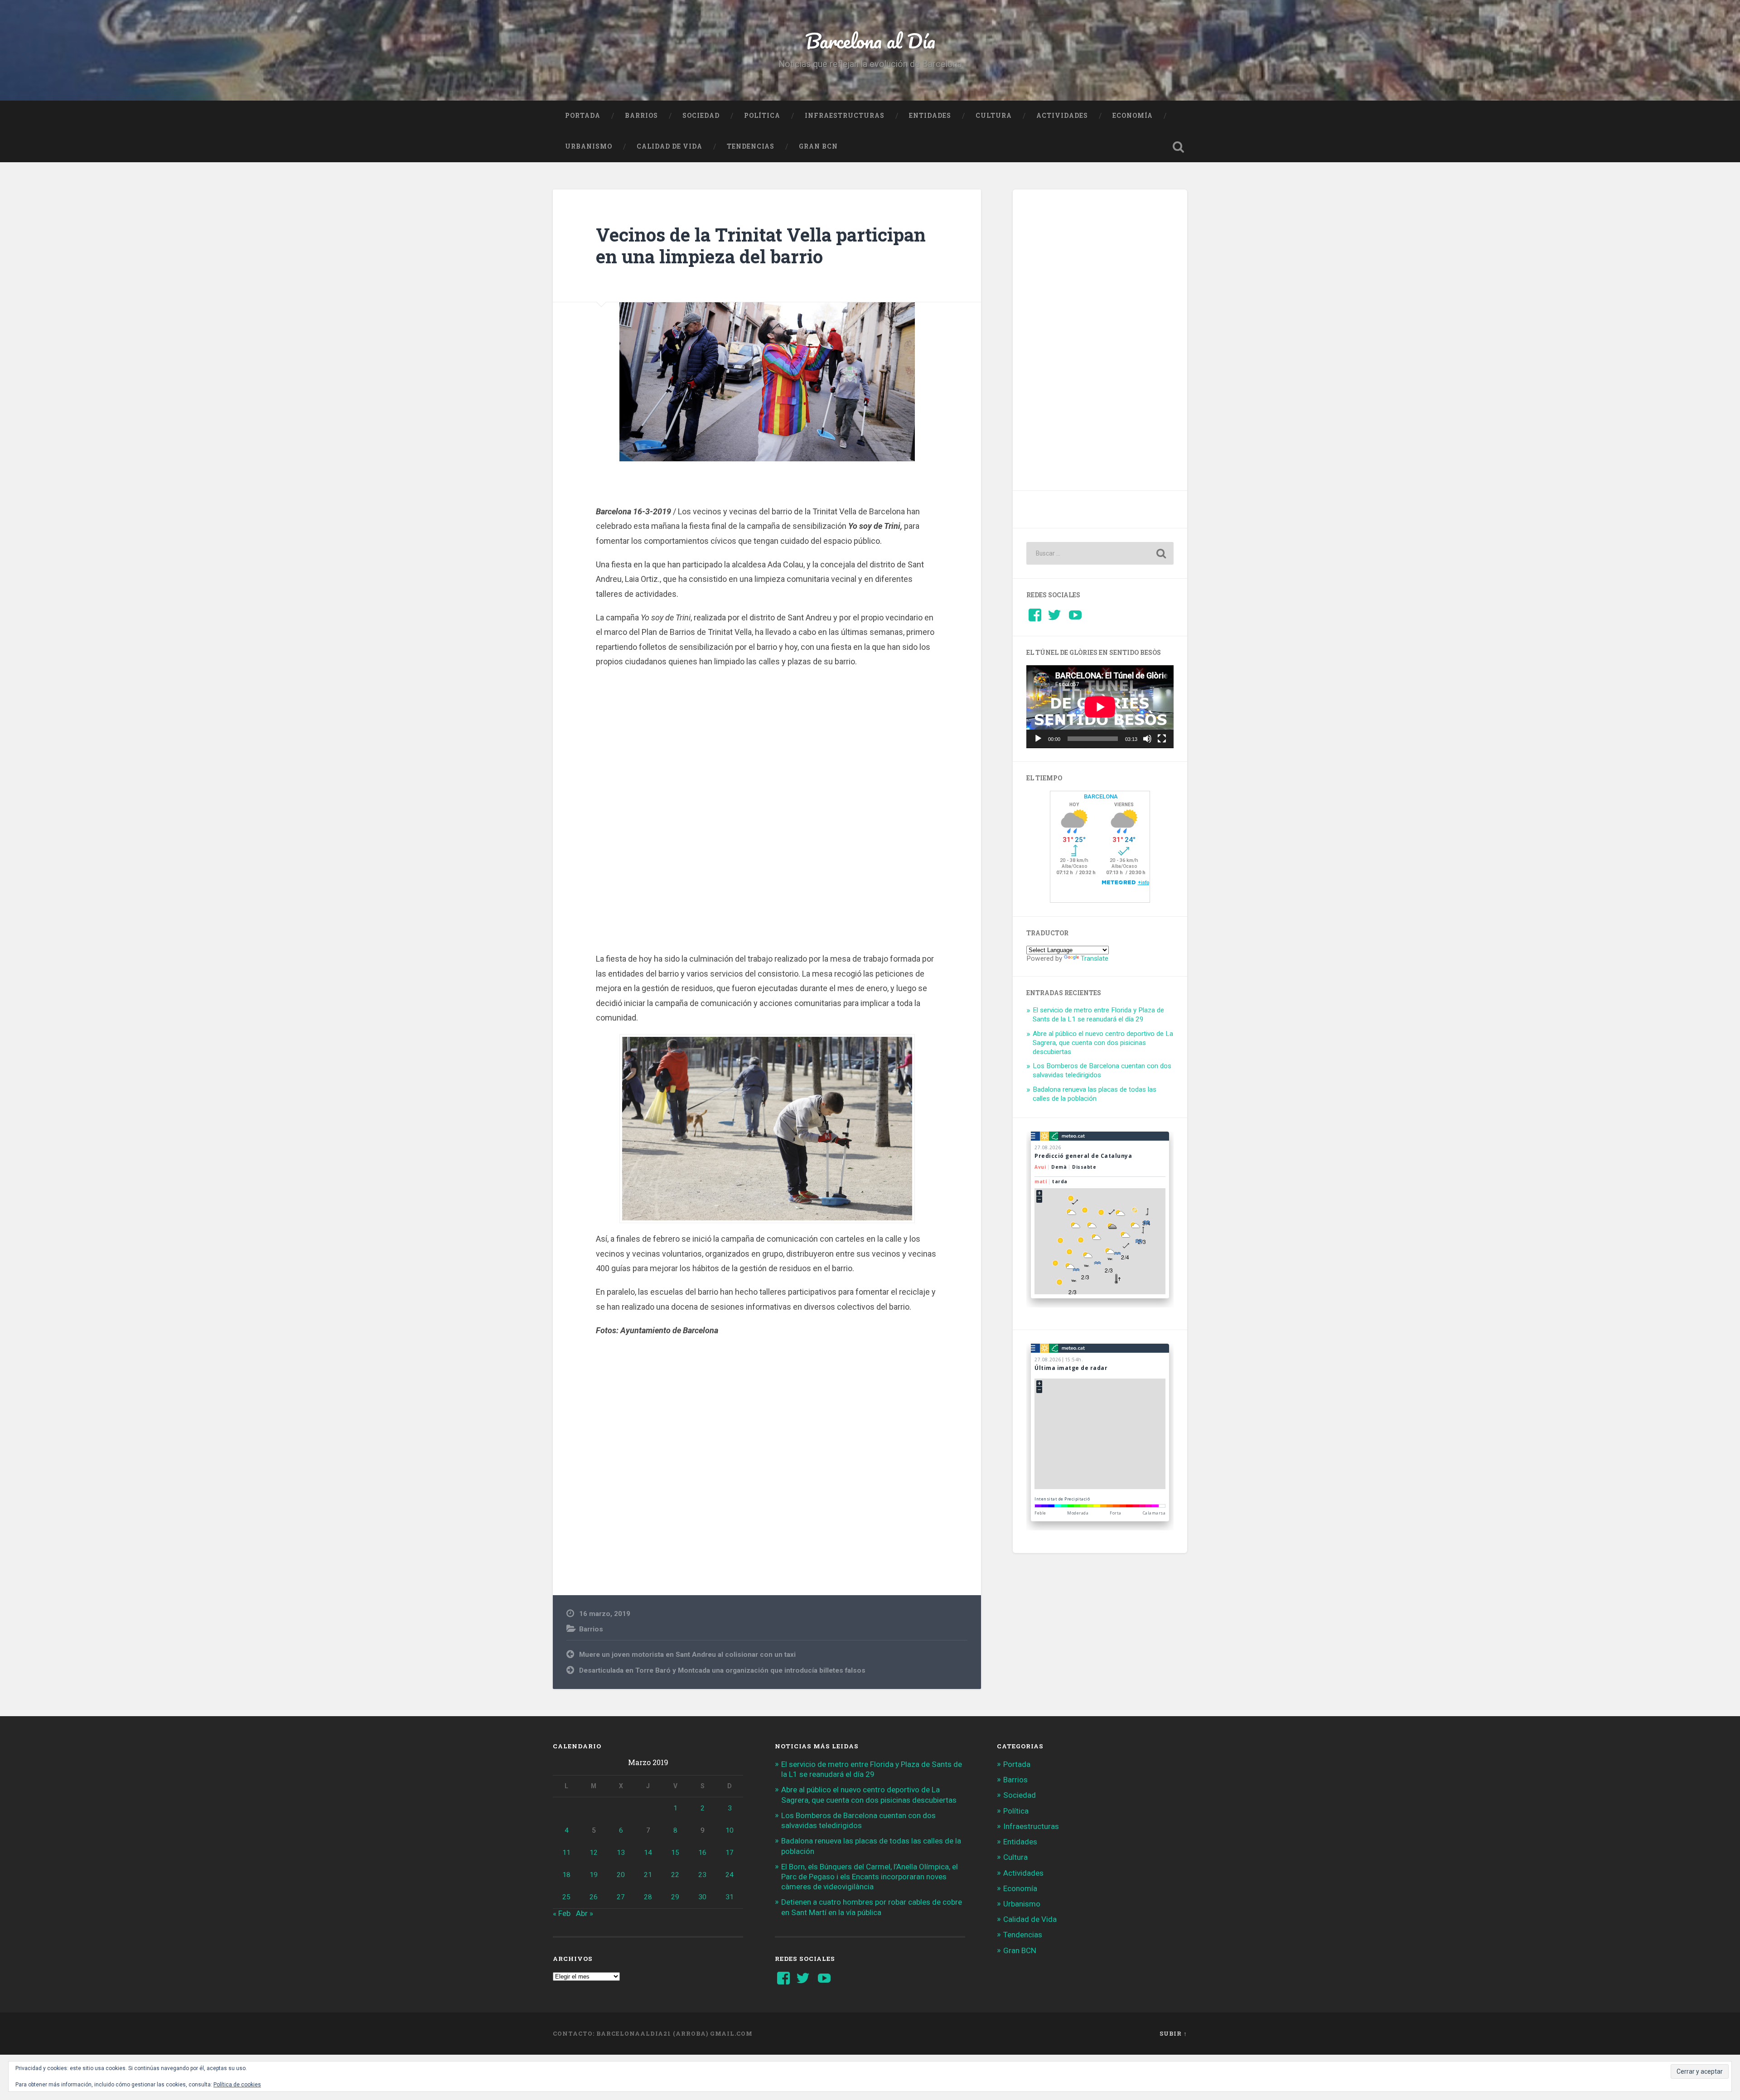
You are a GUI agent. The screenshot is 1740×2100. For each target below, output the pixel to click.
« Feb (562, 1913)
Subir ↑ (1173, 2033)
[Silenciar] (1147, 739)
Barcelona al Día (870, 41)
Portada (583, 116)
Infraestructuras (845, 116)
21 (648, 1875)
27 (621, 1897)
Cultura (994, 116)
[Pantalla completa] (1162, 739)
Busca (1178, 147)
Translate (1095, 958)
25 (566, 1897)
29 (675, 1897)
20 (621, 1875)
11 (566, 1853)
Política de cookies (237, 2085)
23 (702, 1875)
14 (648, 1853)
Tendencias (751, 146)
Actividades (1062, 116)
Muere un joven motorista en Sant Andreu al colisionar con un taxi (687, 1655)
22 (675, 1875)
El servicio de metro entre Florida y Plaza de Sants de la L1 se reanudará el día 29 (1098, 1015)
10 (730, 1830)
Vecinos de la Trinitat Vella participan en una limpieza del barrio (761, 246)
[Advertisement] (767, 814)
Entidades (930, 116)
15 (675, 1853)
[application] (1100, 707)
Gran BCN (818, 146)
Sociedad (701, 116)
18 (566, 1875)
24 (730, 1875)
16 (702, 1853)
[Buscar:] (1100, 553)
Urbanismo (589, 146)
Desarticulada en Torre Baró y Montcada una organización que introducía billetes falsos (722, 1670)
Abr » (585, 1913)
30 (702, 1897)
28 (648, 1897)
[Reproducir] (1038, 739)
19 (594, 1875)
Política (762, 116)
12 (594, 1853)
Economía (1133, 116)
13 (621, 1853)
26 (594, 1897)
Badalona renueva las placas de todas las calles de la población (1095, 1094)
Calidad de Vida (669, 146)
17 (730, 1853)
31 (730, 1897)
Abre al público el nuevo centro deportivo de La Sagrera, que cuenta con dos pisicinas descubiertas (1103, 1043)
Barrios (641, 116)
